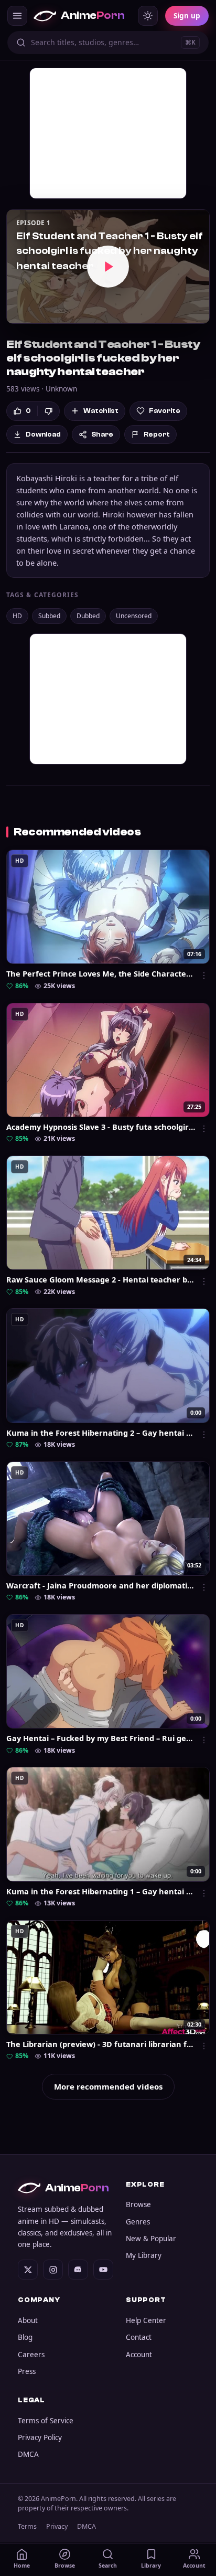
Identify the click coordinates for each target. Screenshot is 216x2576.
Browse (138, 2204)
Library (151, 2566)
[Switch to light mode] (148, 16)
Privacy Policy (40, 2437)
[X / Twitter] (28, 2270)
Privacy (57, 2526)
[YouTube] (103, 2270)
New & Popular (151, 2239)
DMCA (28, 2454)
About (28, 2320)
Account (139, 2355)
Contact (139, 2337)
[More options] (204, 976)
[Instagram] (53, 2270)
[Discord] (78, 2270)
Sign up (187, 16)
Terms (27, 2526)
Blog (25, 2337)
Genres (138, 2222)
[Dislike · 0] (48, 411)
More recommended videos (108, 2086)
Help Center (146, 2320)
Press (27, 2371)
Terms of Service (46, 2421)
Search (108, 2566)
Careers (31, 2355)
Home (22, 2566)
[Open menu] (17, 16)
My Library (144, 2255)
